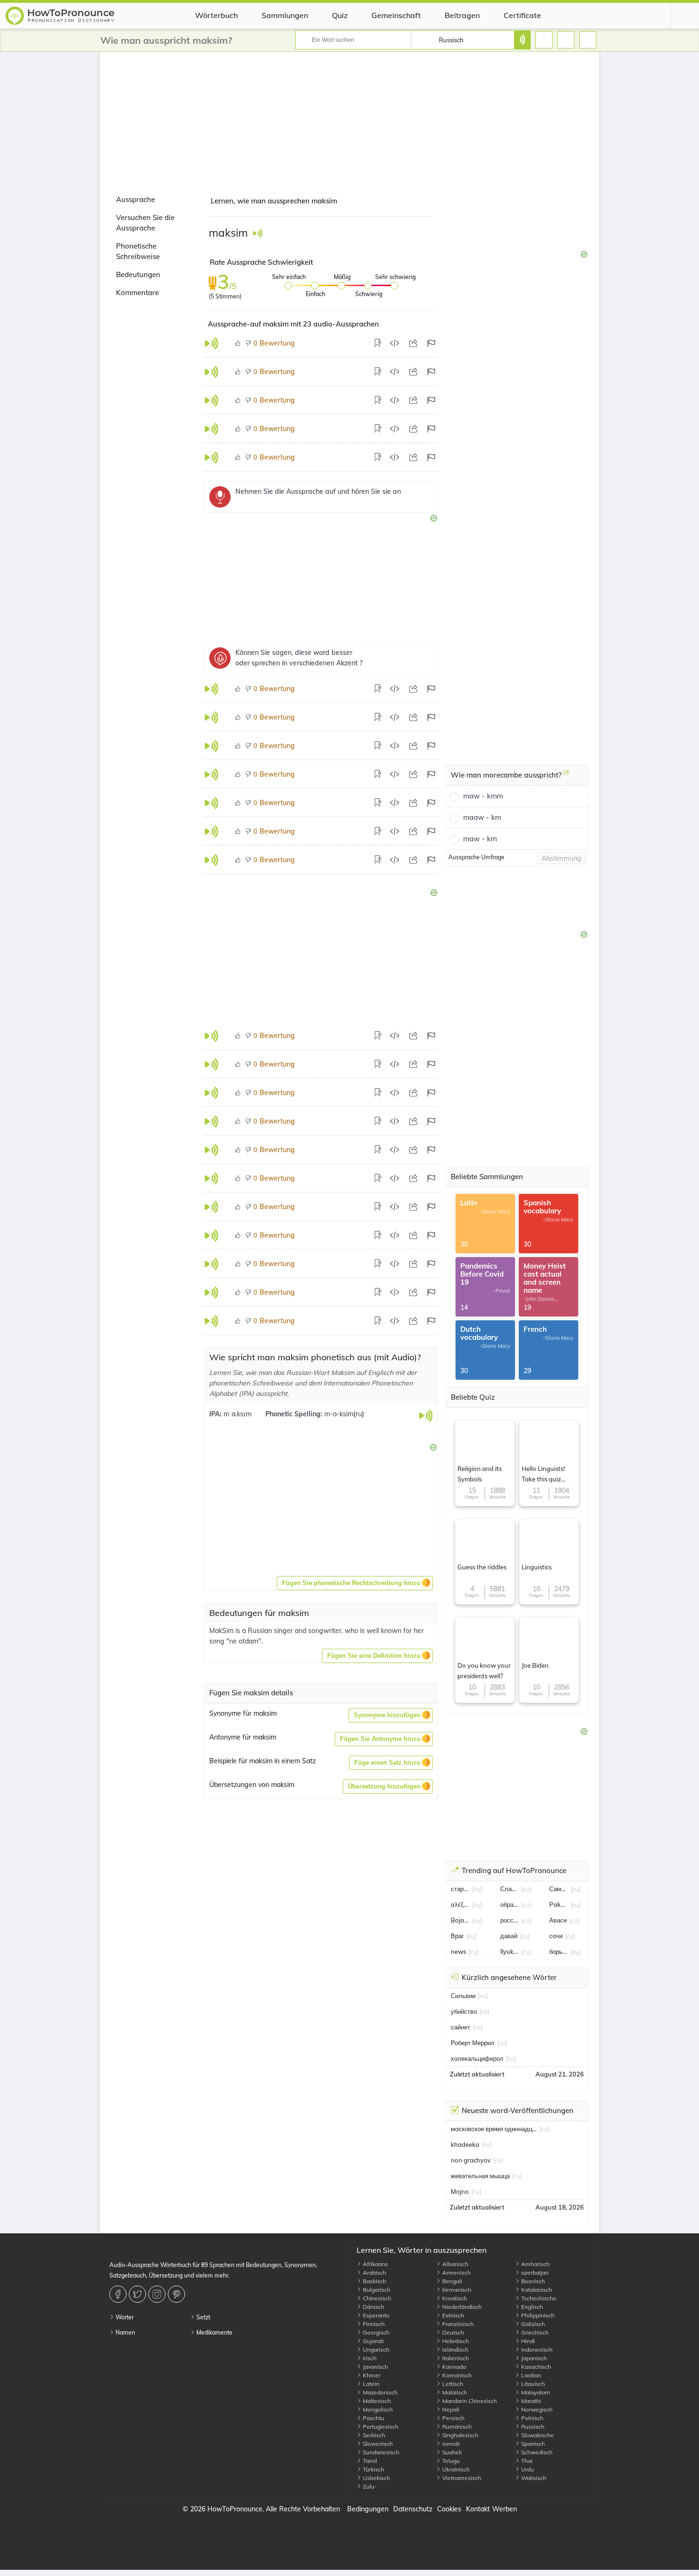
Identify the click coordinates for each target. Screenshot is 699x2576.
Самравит (559, 1889)
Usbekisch (376, 2478)
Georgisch (375, 2332)
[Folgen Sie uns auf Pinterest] (178, 2294)
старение (460, 1889)
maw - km (480, 839)
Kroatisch (454, 2298)
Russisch (532, 2427)
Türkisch (373, 2469)
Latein (370, 2384)
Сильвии (463, 1996)
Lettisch (452, 2384)
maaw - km (482, 817)
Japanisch (533, 2358)
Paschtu (373, 2418)
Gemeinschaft (396, 15)
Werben (505, 2509)
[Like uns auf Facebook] (119, 2294)
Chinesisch (376, 2298)
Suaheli (451, 2452)
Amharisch (535, 2264)
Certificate (522, 15)
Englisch (531, 2307)
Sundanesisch (380, 2452)
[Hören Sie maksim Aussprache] (257, 233)
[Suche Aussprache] (522, 40)
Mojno (460, 2192)
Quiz (340, 15)
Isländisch (455, 2350)
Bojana (460, 1920)
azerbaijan (534, 2273)
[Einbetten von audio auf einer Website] (394, 343)
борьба (559, 1951)
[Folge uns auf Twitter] (139, 2294)
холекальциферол (477, 2058)
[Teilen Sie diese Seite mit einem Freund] (413, 343)
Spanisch (532, 2444)
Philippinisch (537, 2315)
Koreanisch (456, 2375)
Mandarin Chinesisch (469, 2401)
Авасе (558, 1920)
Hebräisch (455, 2341)
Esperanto (375, 2315)
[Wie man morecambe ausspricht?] (566, 776)
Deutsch (452, 2332)
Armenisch (456, 2273)
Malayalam (535, 2392)
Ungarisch (375, 2350)
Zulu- (369, 2486)
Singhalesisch (460, 2435)
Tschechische (538, 2298)
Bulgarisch (376, 2290)
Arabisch (374, 2273)
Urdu (527, 2469)
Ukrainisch (455, 2469)
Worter (124, 2317)
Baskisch (374, 2281)
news (458, 1951)
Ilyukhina (510, 1951)
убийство (464, 2011)
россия (510, 1920)
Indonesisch (536, 2350)
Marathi (530, 2401)
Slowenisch (377, 2444)
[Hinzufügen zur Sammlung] (379, 343)
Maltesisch (376, 2401)
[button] (355, 1583)
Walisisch (533, 2478)
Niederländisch (461, 2307)
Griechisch (534, 2332)
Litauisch (532, 2384)
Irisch (369, 2358)
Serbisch (373, 2435)
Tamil (369, 2461)
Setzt (203, 2317)
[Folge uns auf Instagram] (158, 2294)
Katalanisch (536, 2290)
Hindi (527, 2341)
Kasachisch (535, 2367)
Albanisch (455, 2264)
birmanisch (456, 2290)
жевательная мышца (480, 2176)
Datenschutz (413, 2509)
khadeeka (465, 2144)
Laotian (530, 2375)
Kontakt (478, 2509)
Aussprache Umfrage (476, 857)
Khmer (371, 2375)
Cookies (449, 2509)
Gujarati (373, 2341)
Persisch (453, 2418)
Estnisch (452, 2315)
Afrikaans (375, 2264)
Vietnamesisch (461, 2478)
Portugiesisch (380, 2427)
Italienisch (455, 2358)
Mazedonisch (379, 2392)
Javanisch (375, 2367)
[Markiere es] (431, 343)
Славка (510, 1889)
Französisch (457, 2324)
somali (450, 2444)
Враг (457, 1936)
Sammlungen (285, 15)
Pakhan (559, 1904)
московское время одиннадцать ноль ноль (494, 2129)
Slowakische (537, 2435)
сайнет (461, 2027)
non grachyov (471, 2160)
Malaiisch (454, 2392)
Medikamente (214, 2332)
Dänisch (373, 2307)
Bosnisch (532, 2281)
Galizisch (532, 2324)
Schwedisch (536, 2452)
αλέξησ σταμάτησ (460, 1904)
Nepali (450, 2409)
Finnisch (373, 2324)
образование (510, 1904)
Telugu (450, 2461)
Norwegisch (536, 2409)
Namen (125, 2332)
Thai (526, 2461)
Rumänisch (456, 2427)
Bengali (451, 2281)
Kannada (453, 2367)
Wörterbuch (216, 15)
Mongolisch (377, 2409)
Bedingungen (368, 2509)
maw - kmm (483, 796)
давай (509, 1936)
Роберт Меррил (473, 2043)
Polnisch (532, 2418)
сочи (556, 1936)
